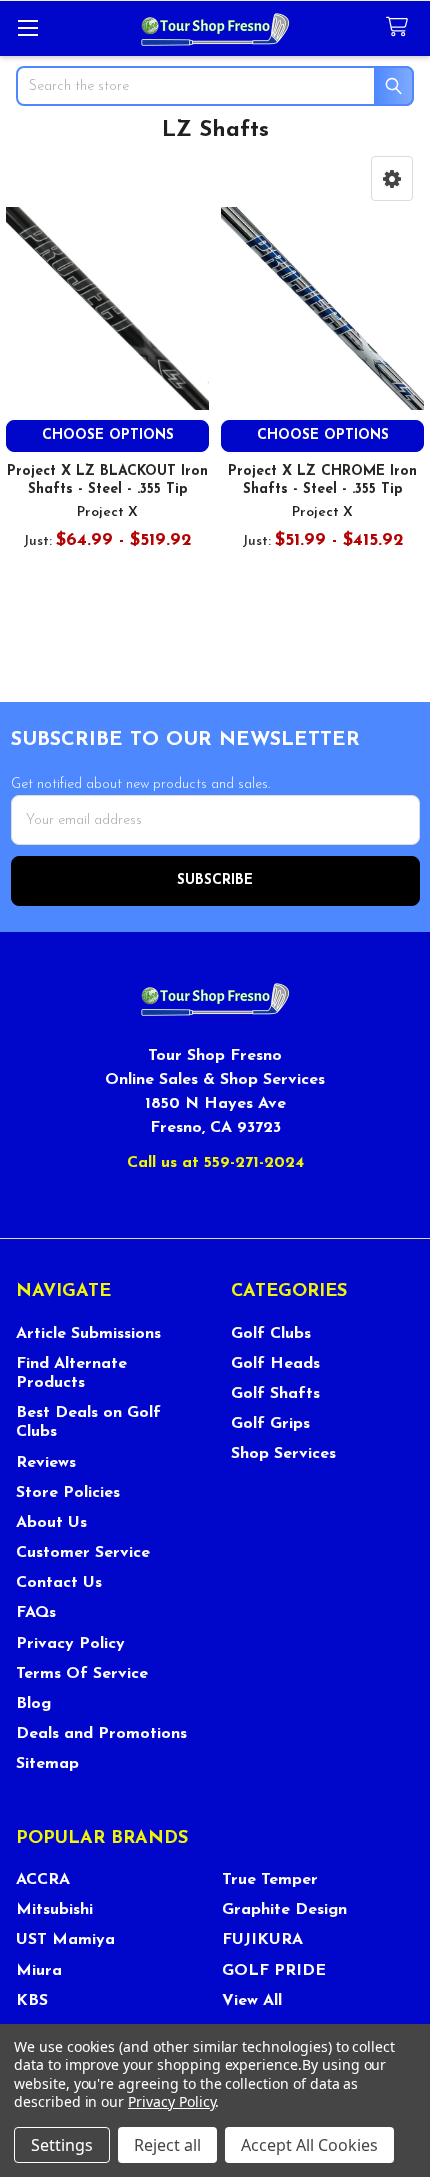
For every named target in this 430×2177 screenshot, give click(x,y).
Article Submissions (88, 1334)
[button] (392, 178)
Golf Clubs (271, 1334)
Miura (39, 1971)
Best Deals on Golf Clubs (88, 1422)
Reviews (46, 1463)
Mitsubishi (54, 1910)
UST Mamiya (65, 1940)
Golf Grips (270, 1424)
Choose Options (108, 435)
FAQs (36, 1613)
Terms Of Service (82, 1674)
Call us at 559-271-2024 (215, 1163)
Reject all (167, 2145)
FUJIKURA (262, 1940)
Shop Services (283, 1454)
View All (252, 2001)
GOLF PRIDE (274, 1971)
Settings (62, 2145)
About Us (51, 1523)
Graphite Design (284, 1910)
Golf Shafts (275, 1394)
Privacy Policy (70, 1644)
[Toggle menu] (27, 27)
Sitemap (47, 1764)
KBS (32, 2001)
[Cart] (401, 27)
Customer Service (83, 1553)
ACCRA (43, 1880)
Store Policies (68, 1493)
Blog (33, 1704)
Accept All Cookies (309, 2145)
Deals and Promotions (101, 1734)
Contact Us (59, 1583)
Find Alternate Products (71, 1373)
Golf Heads (275, 1364)
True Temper (270, 1880)
